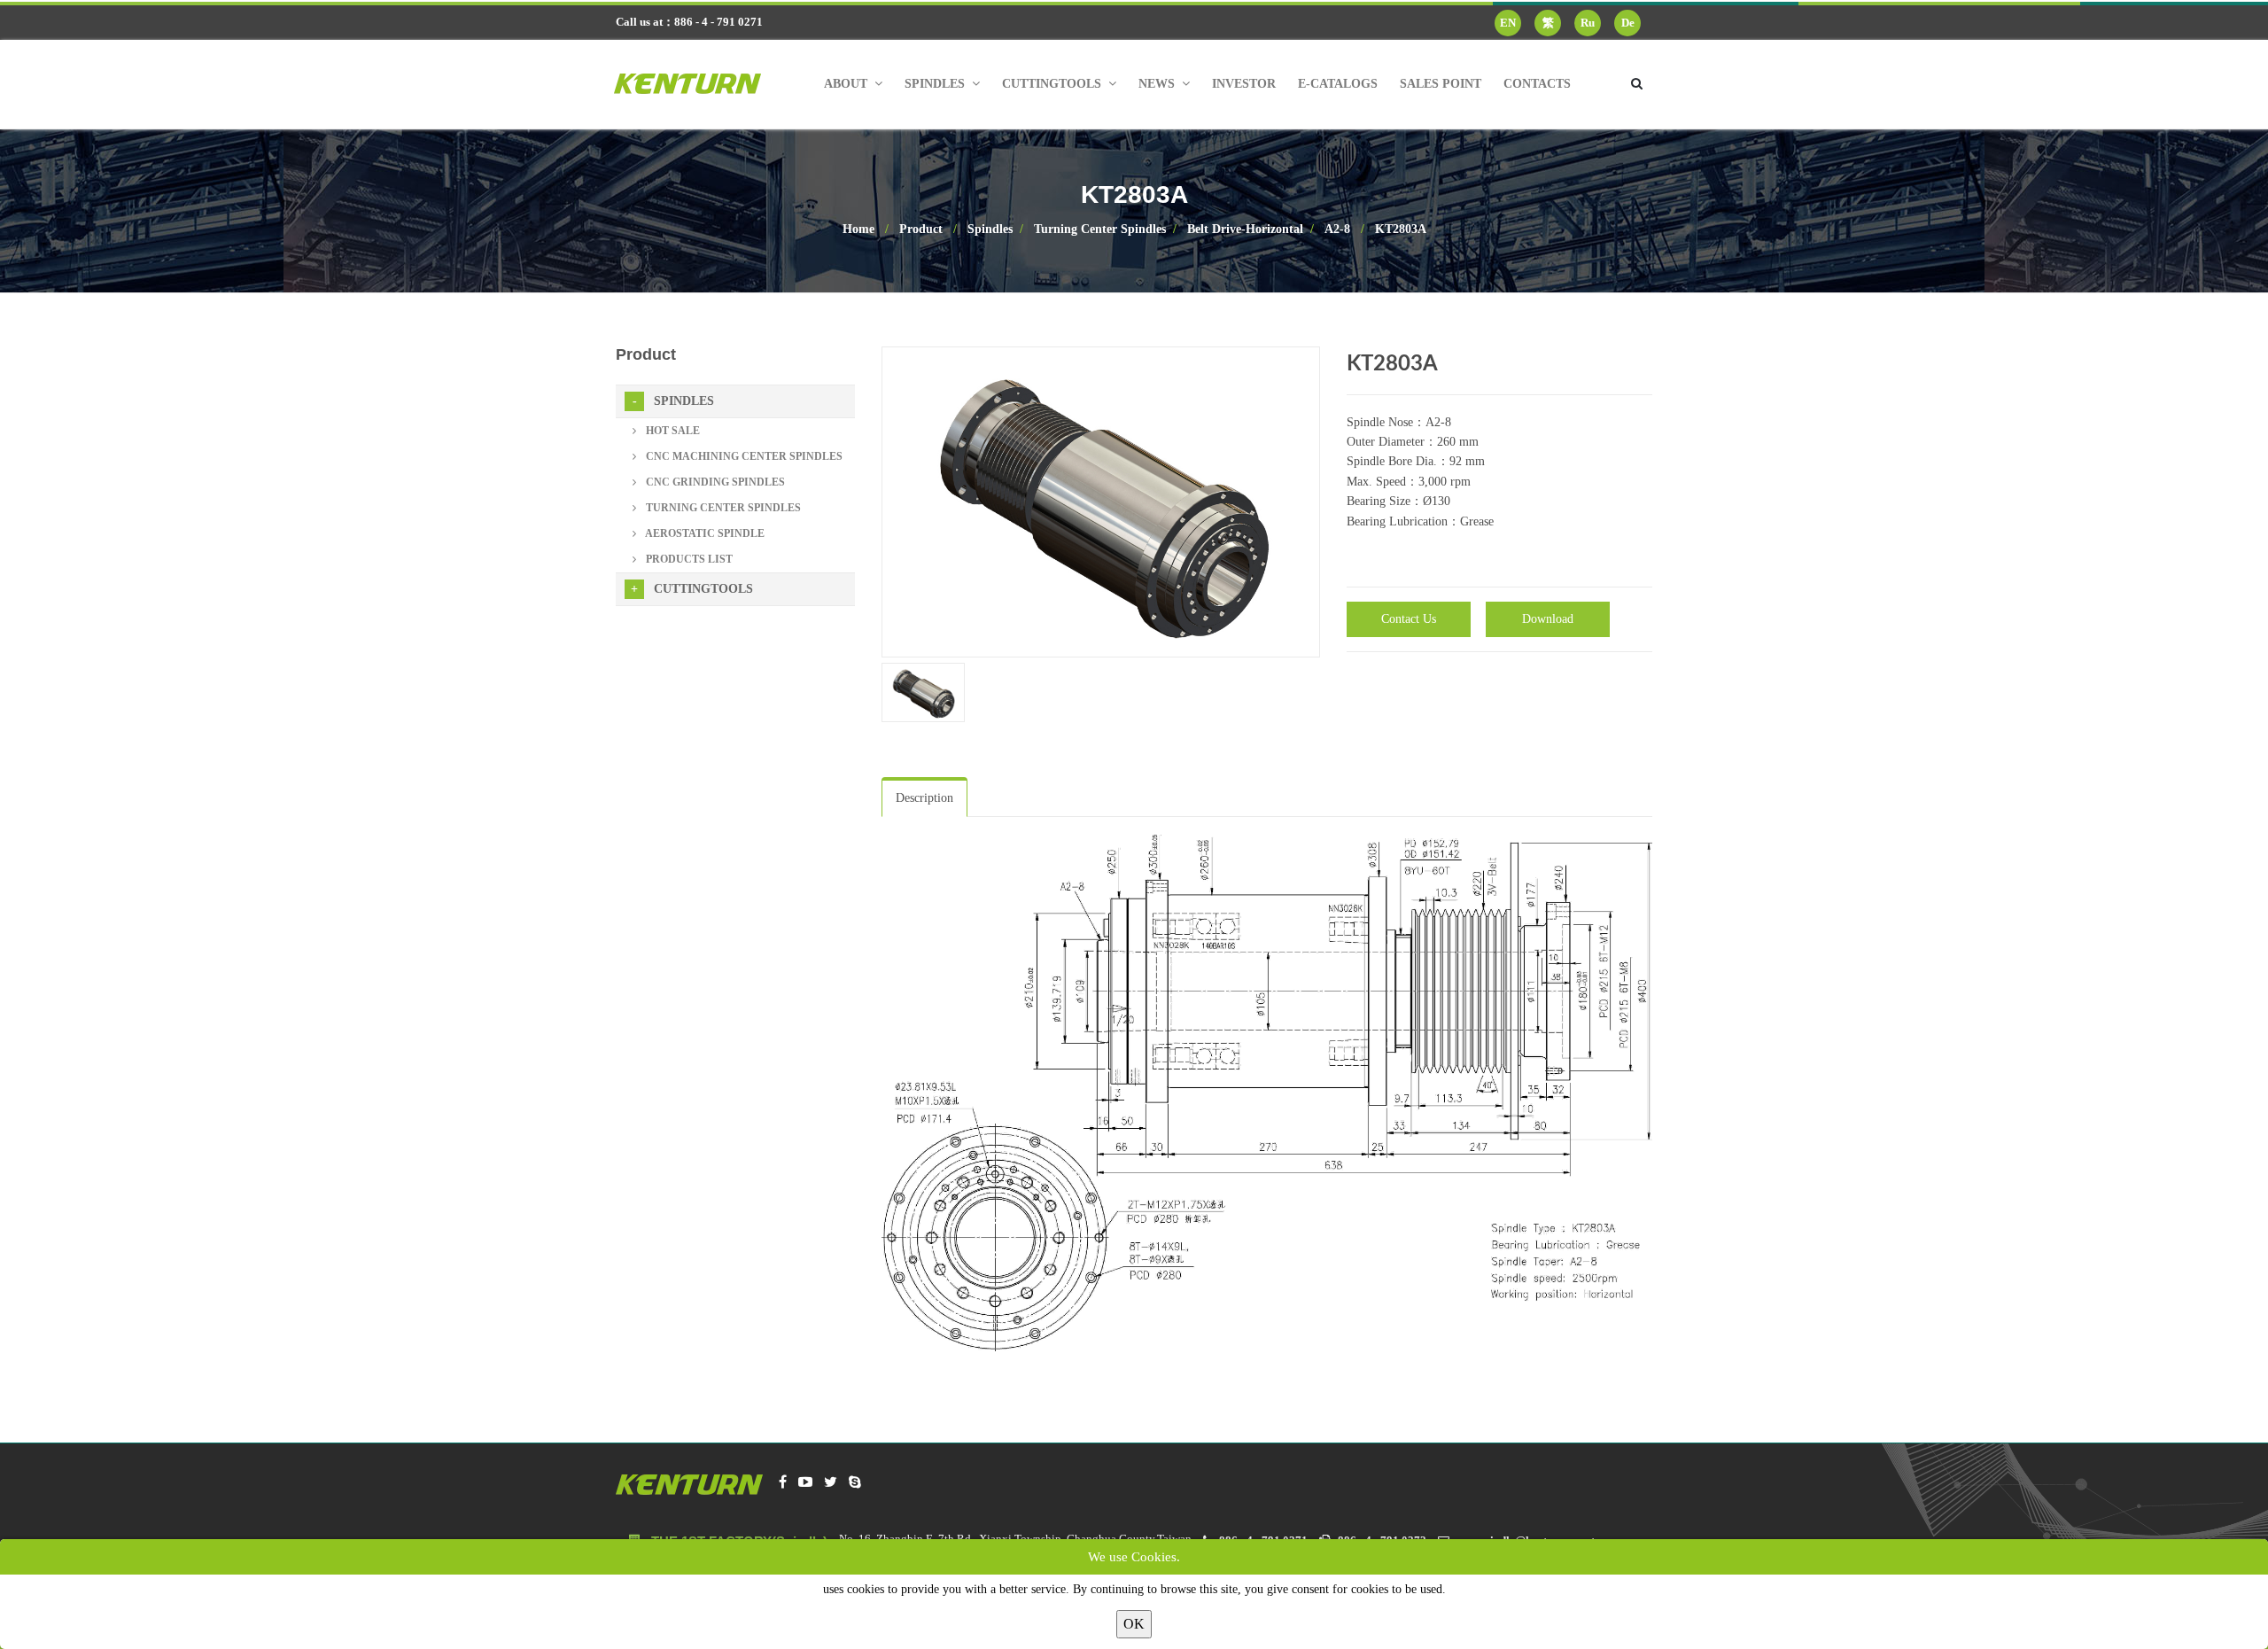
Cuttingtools (703, 589)
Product (921, 229)
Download (1548, 619)
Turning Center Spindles (1100, 229)
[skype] (855, 1482)
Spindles (990, 229)
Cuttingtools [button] (1053, 84)
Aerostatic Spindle (704, 533)
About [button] (847, 84)
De (1628, 23)
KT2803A (1401, 229)
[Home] (701, 84)
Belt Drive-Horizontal (1245, 229)
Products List (688, 559)
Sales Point (1441, 84)
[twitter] (831, 1482)
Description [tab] (924, 798)
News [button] (1158, 84)
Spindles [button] (936, 84)
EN (1508, 23)
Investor (1244, 84)
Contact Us (1409, 619)
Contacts (1537, 84)
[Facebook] (783, 1482)
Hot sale (672, 431)
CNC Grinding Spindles (714, 482)
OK (1134, 1624)
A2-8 (1337, 229)
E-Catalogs (1338, 84)
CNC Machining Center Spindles (743, 456)
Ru (1588, 23)
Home (858, 229)
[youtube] (805, 1482)
